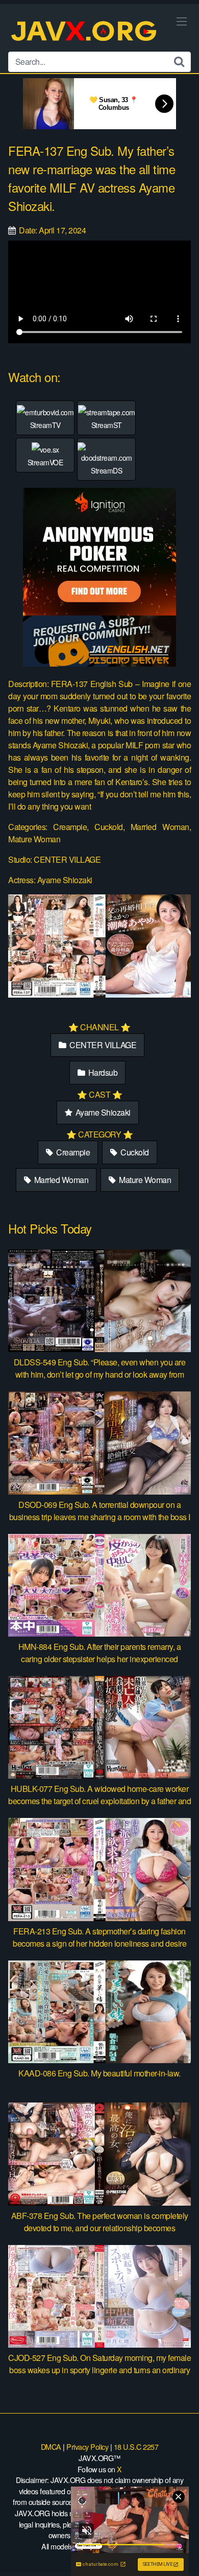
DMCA (51, 2447)
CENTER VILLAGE (102, 1045)
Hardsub (102, 1072)
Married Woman (60, 1180)
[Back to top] (181, 2554)
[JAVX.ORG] (85, 32)
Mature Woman (144, 1180)
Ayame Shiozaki (102, 1112)
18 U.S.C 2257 (136, 2447)
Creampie (72, 1152)
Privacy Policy (87, 2447)
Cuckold (134, 1152)
